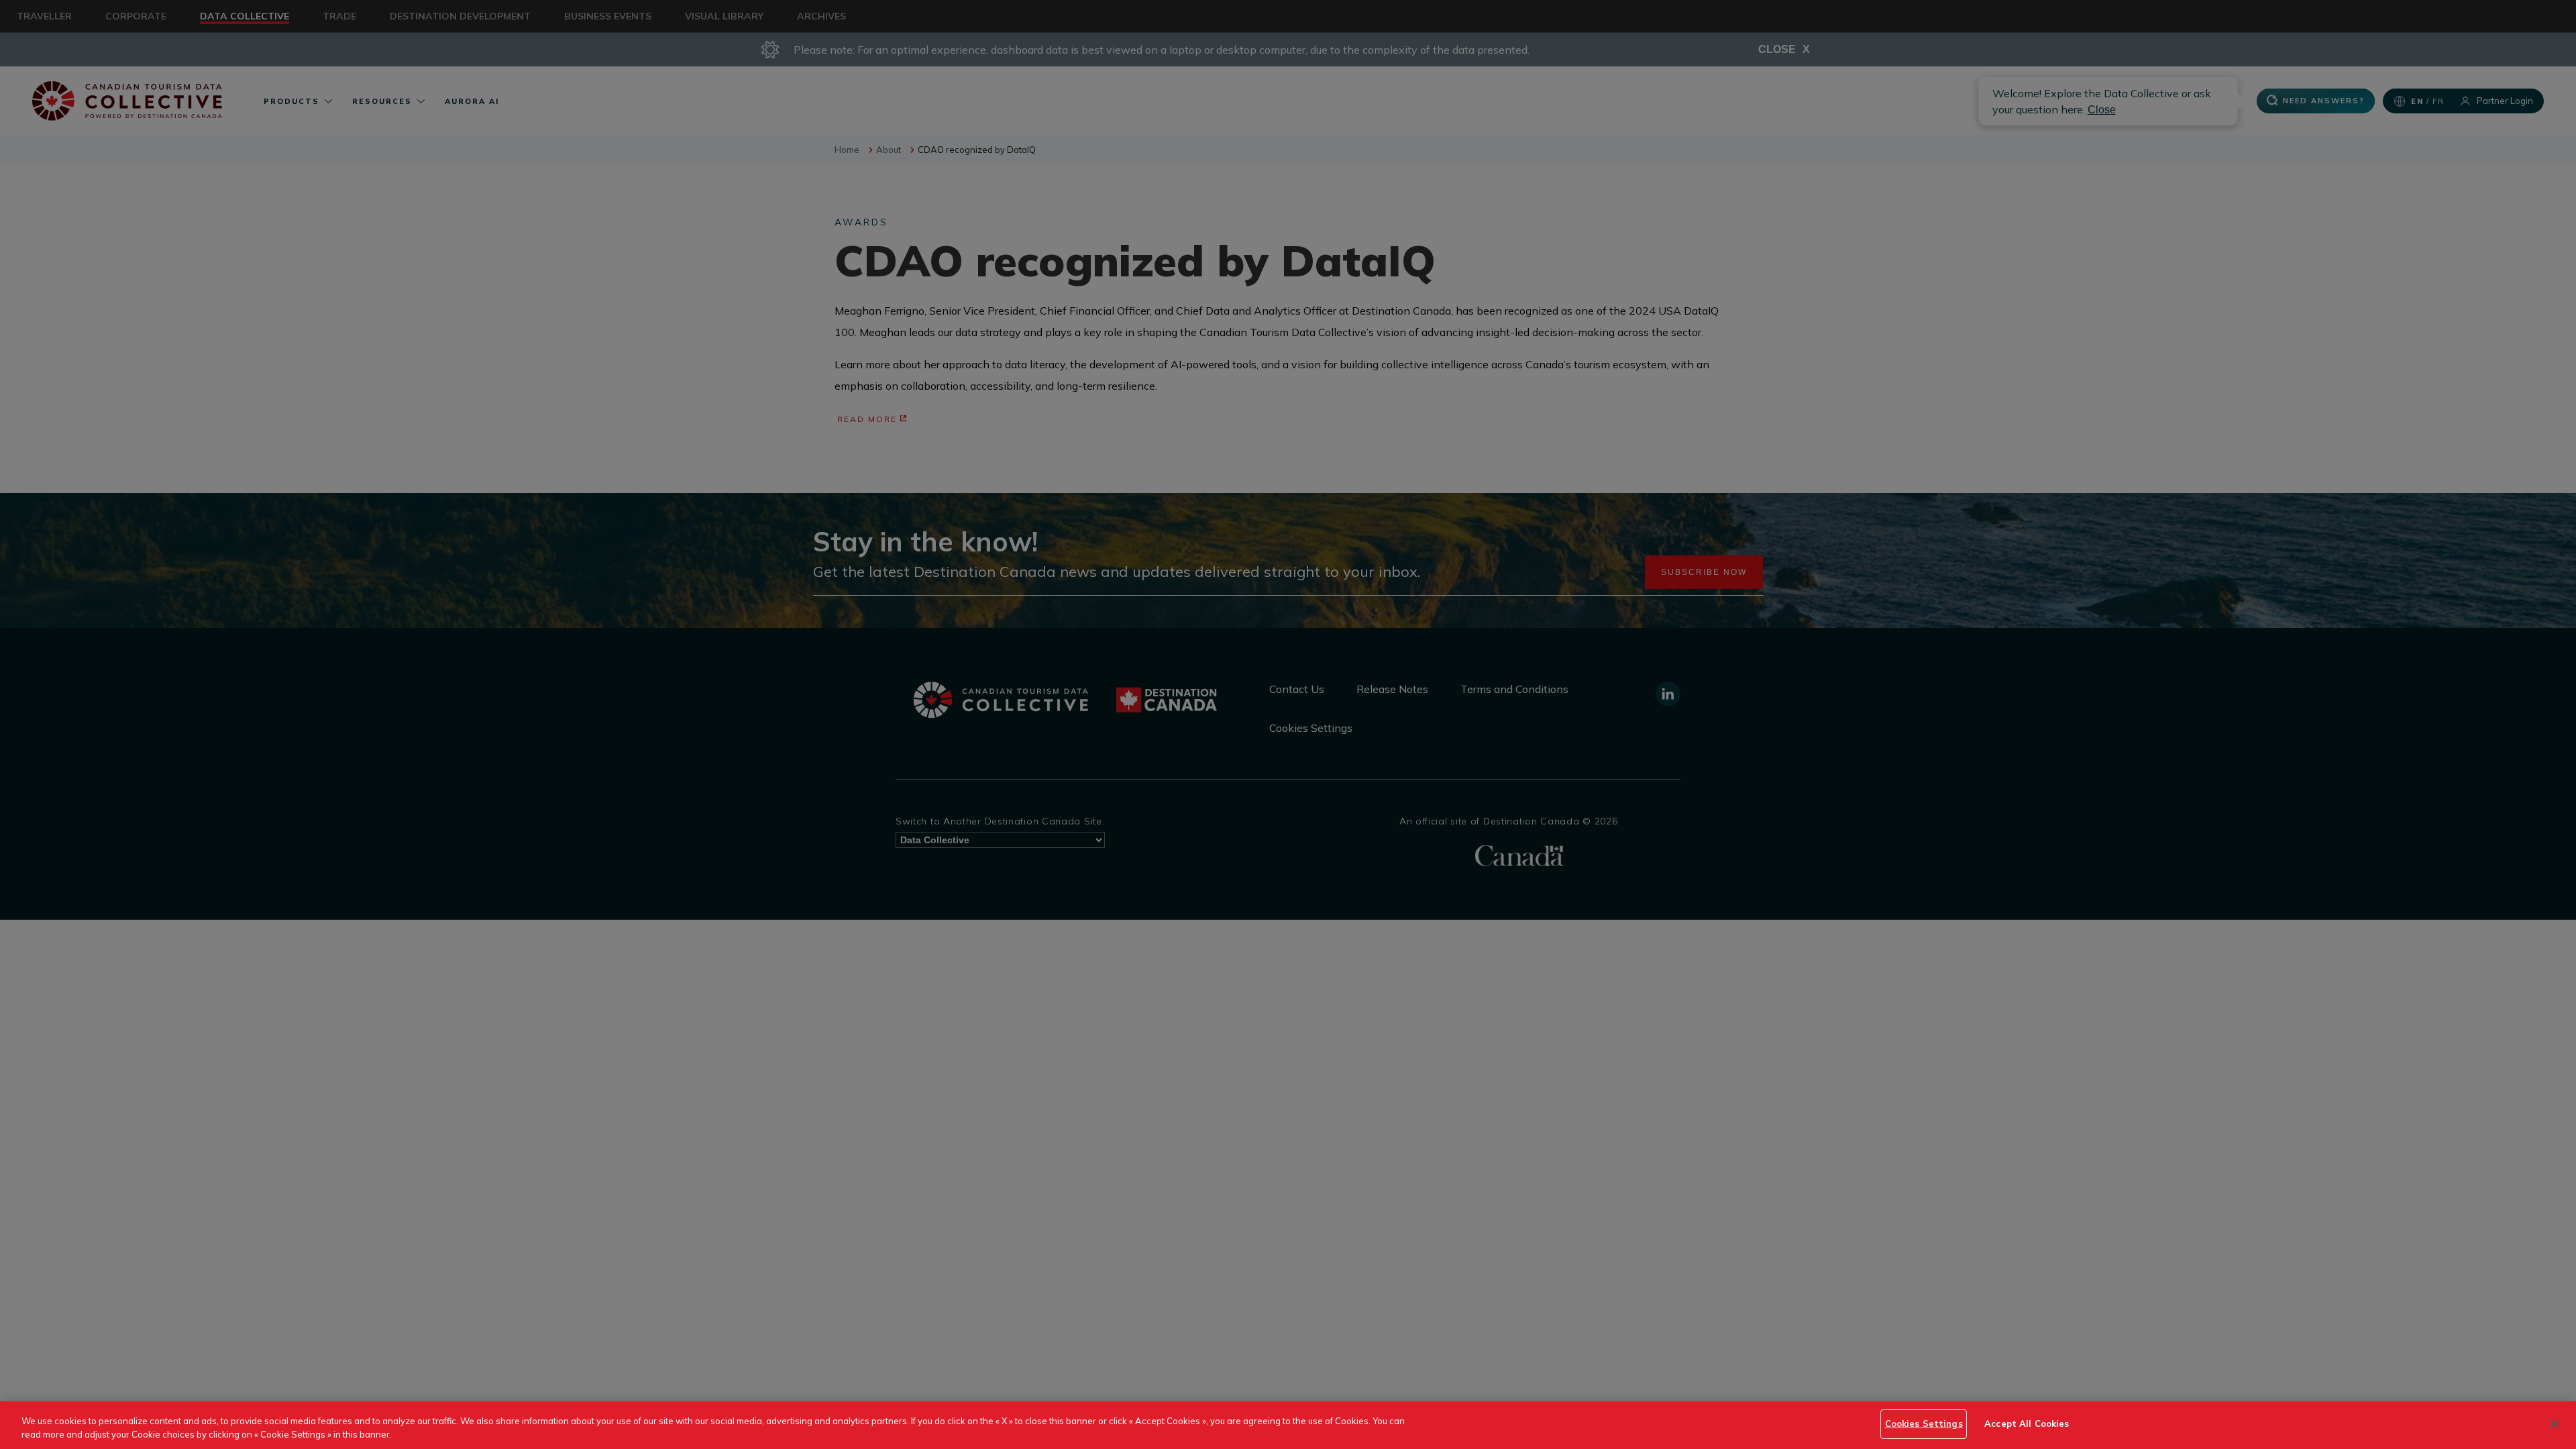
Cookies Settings (1924, 1424)
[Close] (2555, 1424)
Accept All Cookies (2027, 1424)
